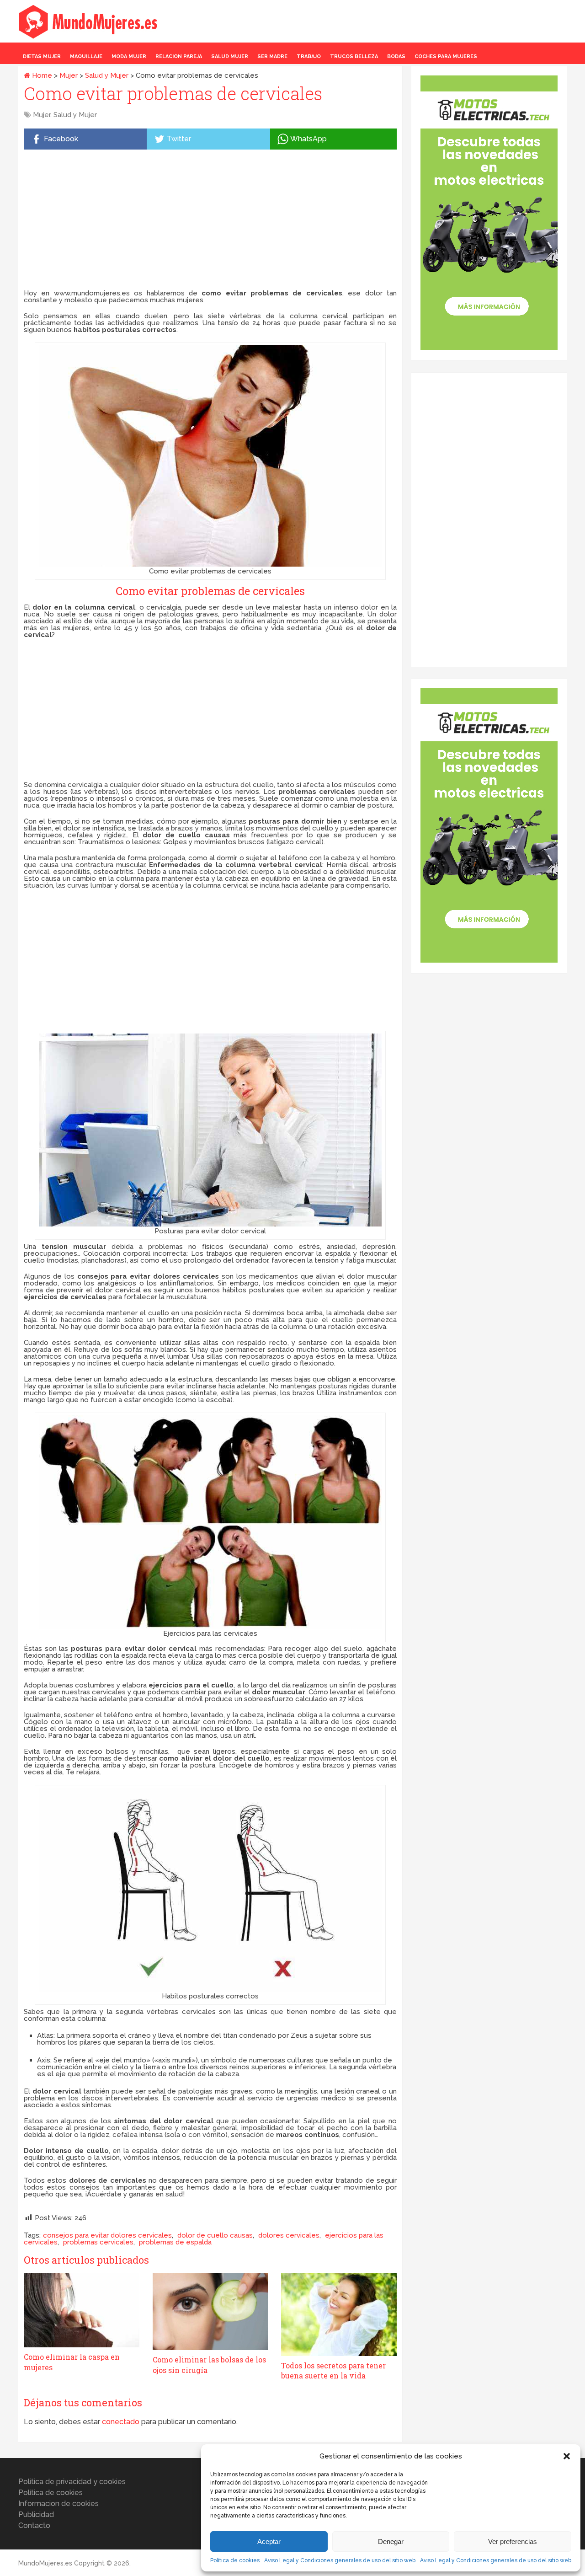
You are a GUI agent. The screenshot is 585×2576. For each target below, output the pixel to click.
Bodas (396, 56)
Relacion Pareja (179, 56)
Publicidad (36, 2514)
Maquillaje (86, 56)
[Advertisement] (210, 221)
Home (41, 75)
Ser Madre (272, 56)
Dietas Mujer (42, 56)
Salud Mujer (230, 56)
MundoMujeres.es (45, 2563)
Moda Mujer (129, 56)
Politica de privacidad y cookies (72, 2482)
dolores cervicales (289, 2235)
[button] (567, 2456)
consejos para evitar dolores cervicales (107, 2235)
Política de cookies (235, 2560)
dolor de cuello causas (215, 2235)
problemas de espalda (175, 2242)
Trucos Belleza (354, 56)
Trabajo (309, 56)
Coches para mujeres (446, 56)
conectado (121, 2422)
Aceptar (269, 2541)
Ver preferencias (513, 2541)
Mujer (69, 75)
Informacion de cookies (58, 2504)
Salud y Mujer (107, 75)
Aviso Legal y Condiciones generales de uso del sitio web (340, 2560)
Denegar (391, 2541)
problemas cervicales (98, 2242)
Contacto (34, 2525)
